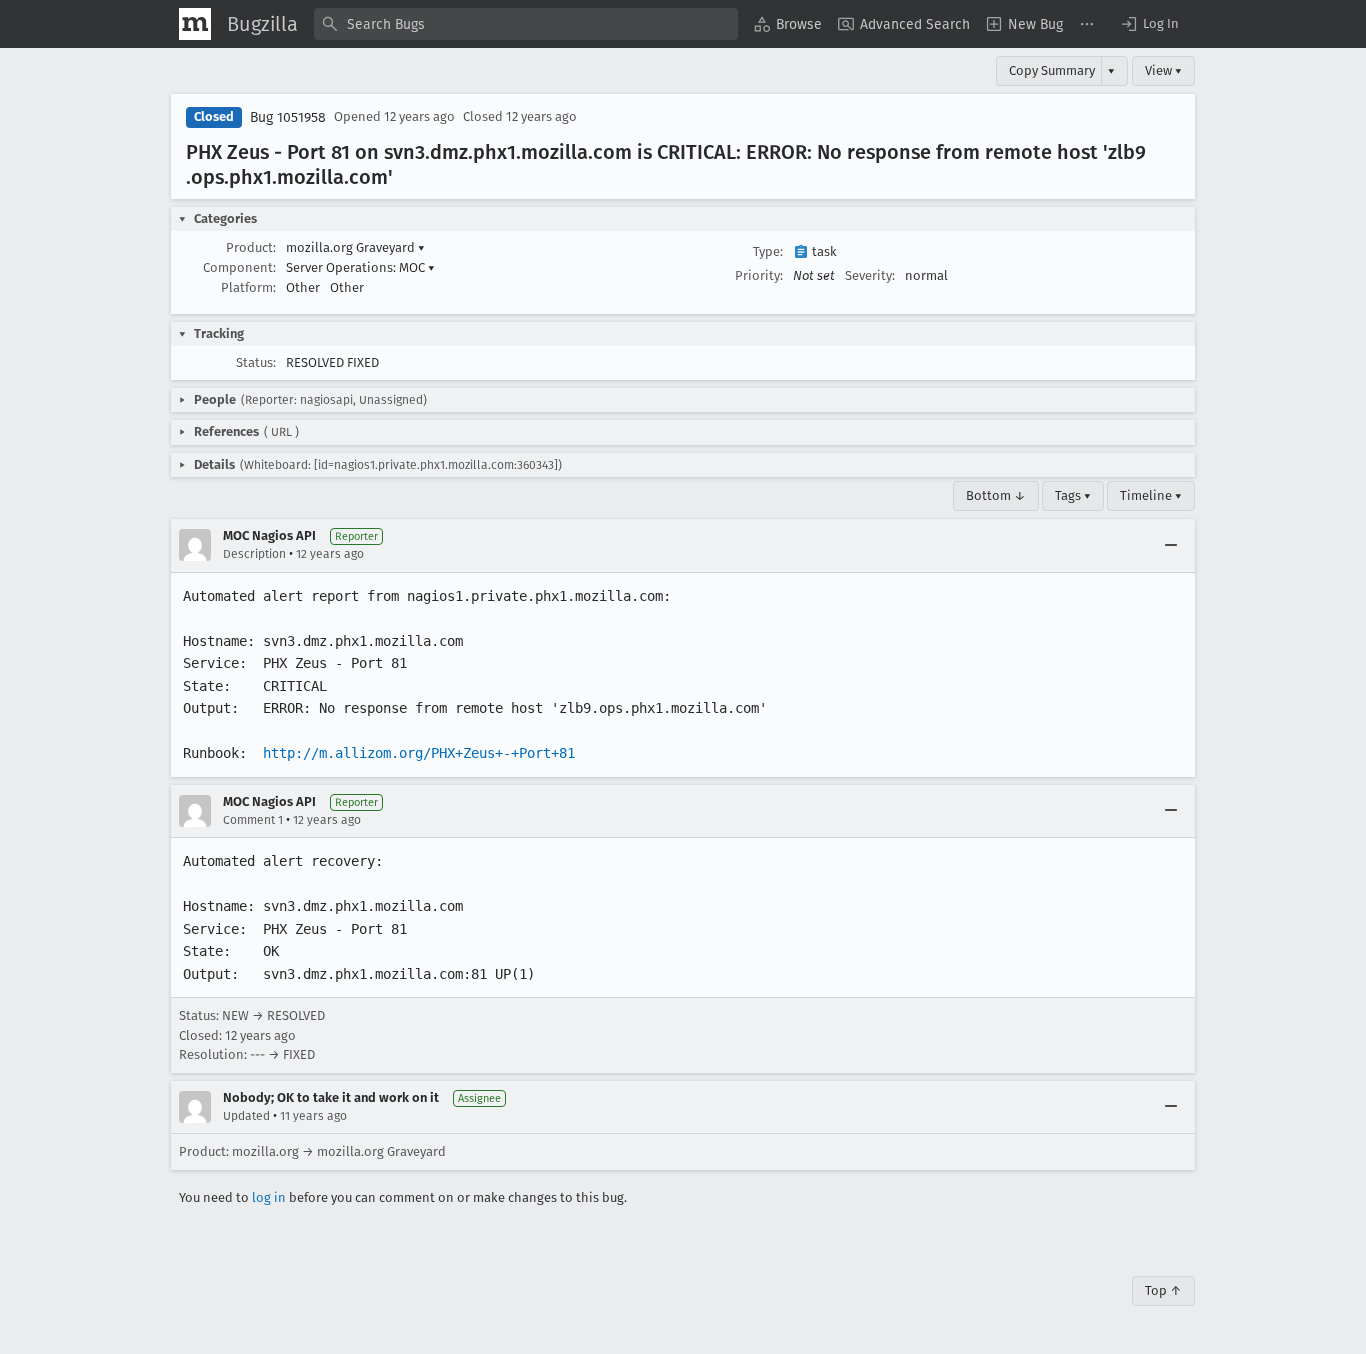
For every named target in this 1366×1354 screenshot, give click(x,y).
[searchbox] (526, 24)
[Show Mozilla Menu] (195, 24)
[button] (1149, 24)
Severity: (870, 275)
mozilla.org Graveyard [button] (355, 247)
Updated (246, 1116)
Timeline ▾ (1151, 495)
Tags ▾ (1073, 495)
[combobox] (526, 24)
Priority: (759, 275)
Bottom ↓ (996, 495)
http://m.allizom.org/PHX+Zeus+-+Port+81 (419, 753)
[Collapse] (1171, 545)
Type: (768, 251)
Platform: (248, 287)
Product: (251, 247)
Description (254, 554)
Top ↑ (1163, 1290)
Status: (256, 362)
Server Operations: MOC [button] (360, 267)
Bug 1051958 (288, 117)
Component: (239, 267)
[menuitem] (788, 24)
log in (269, 1197)
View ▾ (1163, 70)
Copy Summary (1052, 70)
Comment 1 (253, 820)
